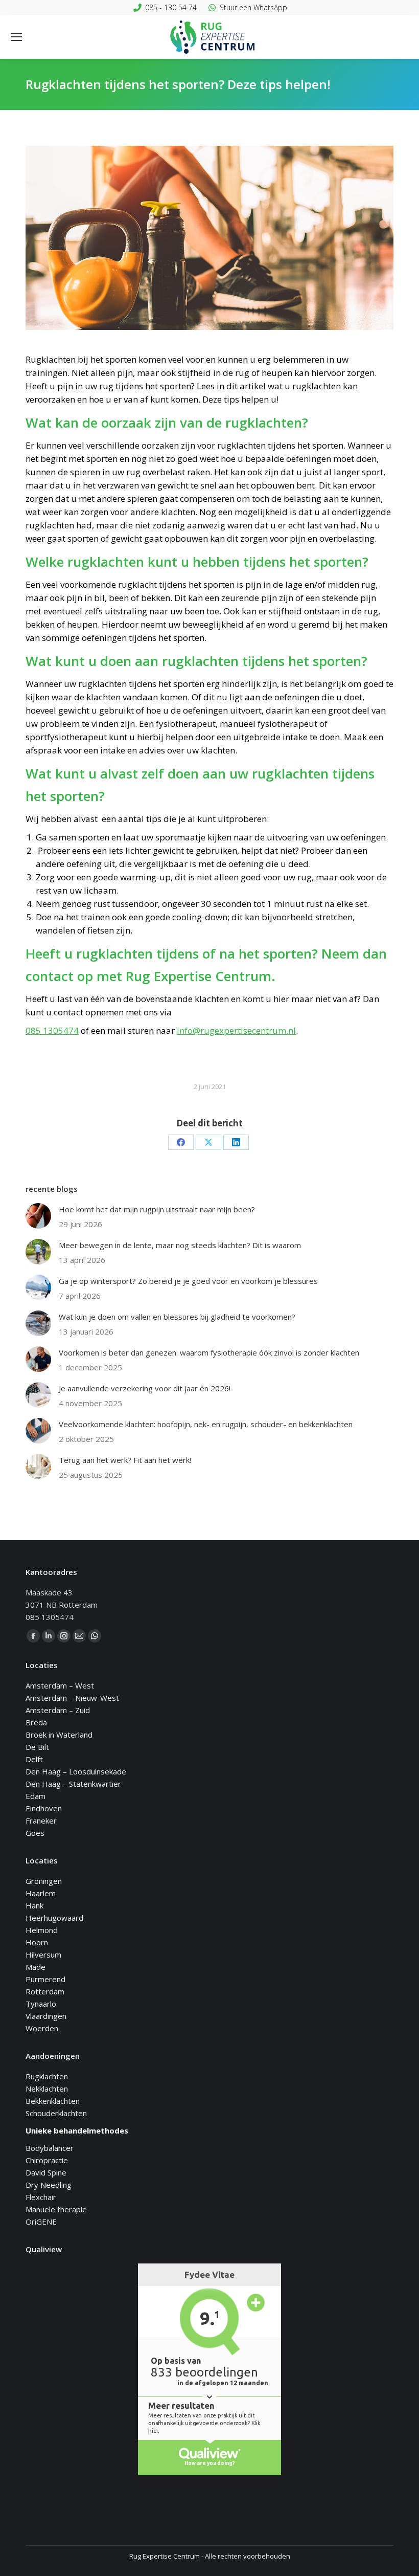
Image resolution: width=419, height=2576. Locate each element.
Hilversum (43, 1955)
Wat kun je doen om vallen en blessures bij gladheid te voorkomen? (177, 1317)
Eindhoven (44, 1808)
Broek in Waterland (59, 1735)
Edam (36, 1796)
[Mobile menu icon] (16, 37)
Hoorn (37, 1942)
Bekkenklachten (53, 2101)
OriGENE (41, 2222)
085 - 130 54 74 (171, 7)
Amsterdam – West (60, 1685)
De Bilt (37, 1747)
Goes (35, 1833)
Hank (34, 1905)
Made (36, 1967)
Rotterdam (45, 1991)
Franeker (41, 1820)
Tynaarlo (41, 2004)
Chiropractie (47, 2160)
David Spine (46, 2172)
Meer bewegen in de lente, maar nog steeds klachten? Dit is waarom (180, 1245)
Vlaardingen (46, 2016)
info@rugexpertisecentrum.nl (236, 1030)
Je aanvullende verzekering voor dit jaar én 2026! (145, 1388)
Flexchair (41, 2197)
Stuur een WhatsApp (253, 7)
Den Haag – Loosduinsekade (76, 1771)
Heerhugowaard (54, 1918)
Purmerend (45, 1979)
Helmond (42, 1930)
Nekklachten (47, 2089)
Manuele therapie (56, 2209)
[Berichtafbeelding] (38, 1216)
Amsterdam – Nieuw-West (72, 1698)
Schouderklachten (56, 2113)
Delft (34, 1759)
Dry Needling (49, 2185)
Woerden (42, 2028)
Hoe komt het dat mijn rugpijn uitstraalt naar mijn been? (157, 1209)
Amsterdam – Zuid (58, 1710)
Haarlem (41, 1893)
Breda (36, 1722)
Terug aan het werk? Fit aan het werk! (125, 1460)
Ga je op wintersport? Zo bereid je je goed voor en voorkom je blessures (188, 1281)
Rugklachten (47, 2076)
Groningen (44, 1881)
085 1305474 (52, 1030)
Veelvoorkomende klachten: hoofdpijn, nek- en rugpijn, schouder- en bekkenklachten (206, 1424)
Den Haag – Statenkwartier (73, 1784)
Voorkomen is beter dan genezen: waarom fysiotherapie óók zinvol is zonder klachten (209, 1352)
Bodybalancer (50, 2148)
